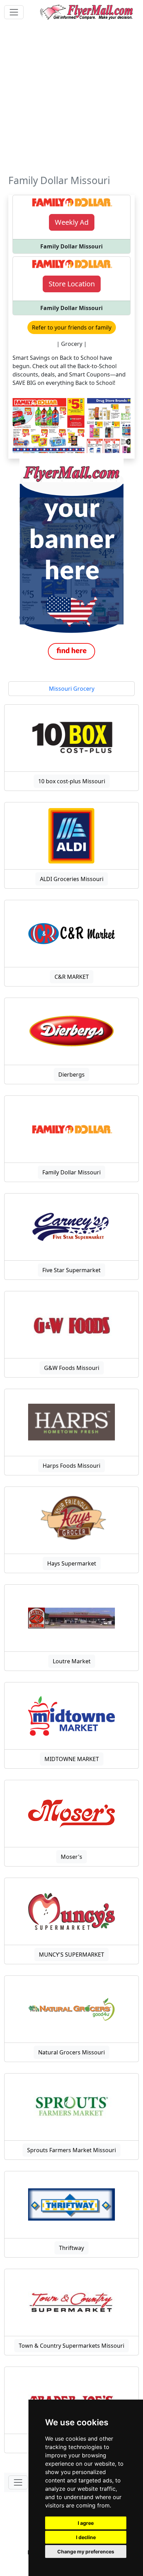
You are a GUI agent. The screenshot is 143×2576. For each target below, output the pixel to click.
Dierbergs (71, 1075)
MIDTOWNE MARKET (72, 1759)
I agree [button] (86, 2523)
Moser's (71, 1857)
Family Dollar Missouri (71, 1172)
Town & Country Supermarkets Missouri (71, 2346)
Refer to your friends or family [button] (72, 327)
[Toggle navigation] (14, 12)
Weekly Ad (72, 222)
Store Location (72, 284)
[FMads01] (71, 562)
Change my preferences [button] (86, 2551)
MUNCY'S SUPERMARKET (71, 1955)
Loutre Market (72, 1661)
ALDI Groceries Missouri (72, 879)
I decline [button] (86, 2537)
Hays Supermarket (72, 1563)
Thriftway (71, 2248)
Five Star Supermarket (71, 1270)
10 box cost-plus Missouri (72, 781)
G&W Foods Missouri (72, 1368)
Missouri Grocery (72, 689)
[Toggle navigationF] (18, 2482)
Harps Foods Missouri (71, 1466)
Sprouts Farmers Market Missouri (71, 2150)
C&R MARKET (72, 977)
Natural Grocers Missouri (71, 2052)
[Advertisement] (71, 100)
